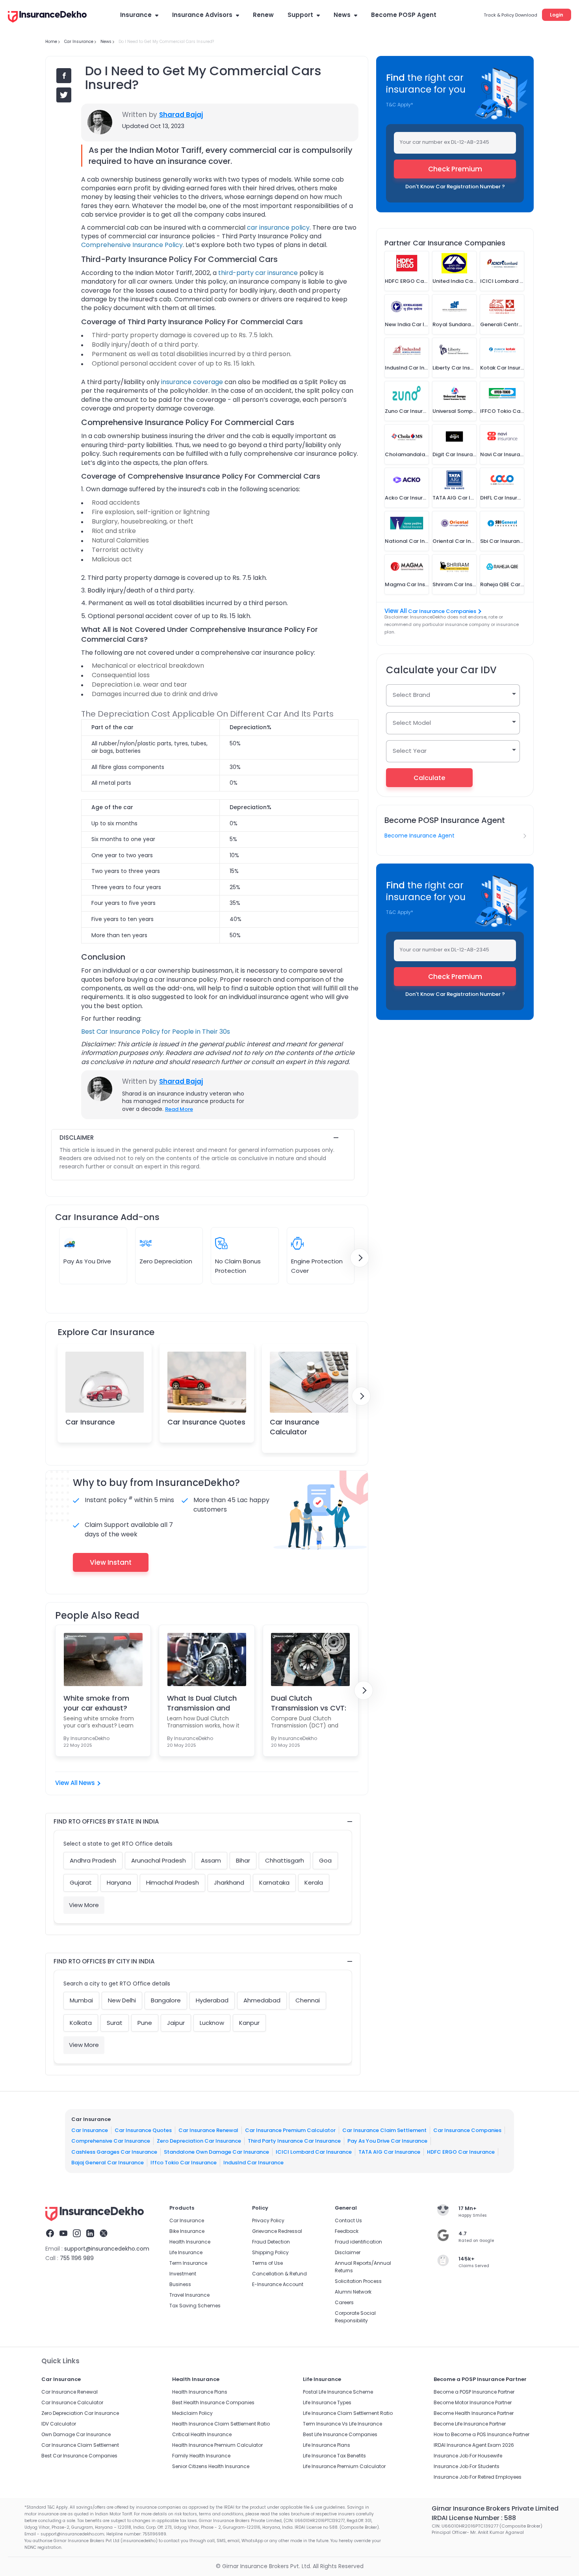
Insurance (136, 15)
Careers (344, 2302)
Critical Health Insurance (202, 2434)
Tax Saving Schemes (195, 2306)
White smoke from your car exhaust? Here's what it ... (96, 1703)
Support (300, 15)
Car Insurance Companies (442, 611)
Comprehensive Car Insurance (111, 2141)
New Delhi (122, 2000)
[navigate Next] (360, 1258)
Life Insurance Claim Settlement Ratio (348, 2413)
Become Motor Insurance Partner (473, 2402)
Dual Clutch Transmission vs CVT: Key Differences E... (309, 1703)
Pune (145, 2023)
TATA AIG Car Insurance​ (389, 2152)
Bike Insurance (187, 2231)
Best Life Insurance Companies (340, 2434)
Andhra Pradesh (93, 1860)
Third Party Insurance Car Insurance (294, 2141)
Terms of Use (267, 2263)
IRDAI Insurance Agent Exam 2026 (474, 2445)
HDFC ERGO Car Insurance (461, 2152)
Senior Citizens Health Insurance (211, 2466)
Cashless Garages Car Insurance (114, 2152)
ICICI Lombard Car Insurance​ (314, 2152)
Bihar (243, 1860)
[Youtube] (63, 2234)
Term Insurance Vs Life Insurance (342, 2424)
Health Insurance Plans (200, 2392)
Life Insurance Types (327, 2402)
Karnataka (274, 1882)
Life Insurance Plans (327, 2445)
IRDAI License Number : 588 (474, 2518)
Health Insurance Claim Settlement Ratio (221, 2424)
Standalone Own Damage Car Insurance (216, 2152)
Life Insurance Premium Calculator (344, 2466)
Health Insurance (190, 2242)
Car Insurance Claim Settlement (384, 2130)
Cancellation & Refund (279, 2274)
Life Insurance (186, 2252)
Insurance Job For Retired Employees (478, 2477)
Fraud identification (358, 2242)
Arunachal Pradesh (159, 1860)
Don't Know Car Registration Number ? (455, 187)
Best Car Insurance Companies (79, 2456)
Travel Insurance (189, 2295)
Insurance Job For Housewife (468, 2456)
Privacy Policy (268, 2220)
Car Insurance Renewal (208, 2130)
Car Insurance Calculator (295, 1427)
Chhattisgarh (285, 1860)
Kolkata (81, 2023)
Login (557, 15)
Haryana (119, 1882)
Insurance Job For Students (467, 2466)
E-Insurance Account (278, 2284)
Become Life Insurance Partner (470, 2424)
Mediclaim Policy (192, 2413)
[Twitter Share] (64, 95)
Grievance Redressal (277, 2231)
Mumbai (81, 2000)
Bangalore (166, 2000)
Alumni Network (353, 2292)
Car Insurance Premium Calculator (290, 2130)
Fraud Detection (271, 2242)
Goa (325, 1860)
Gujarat (81, 1882)
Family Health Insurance (201, 2456)
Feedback (347, 2231)
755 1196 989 (77, 2258)
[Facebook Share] (64, 76)
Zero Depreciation (166, 1261)
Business (180, 2284)
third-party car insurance (258, 273)
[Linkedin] (90, 2234)
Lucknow (212, 2023)
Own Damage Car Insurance (76, 2434)
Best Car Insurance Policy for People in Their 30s (156, 1032)
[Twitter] (104, 2234)
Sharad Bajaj (181, 115)
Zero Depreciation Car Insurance (199, 2141)
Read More (179, 1109)
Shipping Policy (270, 2252)
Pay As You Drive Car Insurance (387, 2141)
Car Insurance (90, 1422)
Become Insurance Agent (419, 836)
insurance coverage (192, 382)
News (342, 15)
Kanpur (249, 2023)
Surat (115, 2023)
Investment (183, 2274)
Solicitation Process (358, 2281)
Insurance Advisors (202, 15)
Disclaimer (348, 2252)
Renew (263, 15)
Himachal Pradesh (173, 1882)
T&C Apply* (400, 105)
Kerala (314, 1882)
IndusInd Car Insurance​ (253, 2163)
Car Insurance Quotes (206, 1422)
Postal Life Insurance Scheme (338, 2392)
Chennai (308, 2000)
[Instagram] (77, 2234)
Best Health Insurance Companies (213, 2402)
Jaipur (176, 2023)
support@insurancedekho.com (107, 2249)
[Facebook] (50, 2234)
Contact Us (348, 2220)
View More (84, 1905)
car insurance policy (278, 228)
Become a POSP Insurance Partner (474, 2392)
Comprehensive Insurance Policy (132, 245)
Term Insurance (188, 2263)
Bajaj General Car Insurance (108, 2163)
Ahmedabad (262, 2000)
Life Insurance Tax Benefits (334, 2456)
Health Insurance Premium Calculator (217, 2445)
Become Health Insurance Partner (474, 2413)
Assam (211, 1860)
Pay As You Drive (87, 1261)
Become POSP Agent (404, 15)
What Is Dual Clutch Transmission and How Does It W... (202, 1703)
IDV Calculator (59, 2424)
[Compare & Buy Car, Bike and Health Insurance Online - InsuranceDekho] (47, 17)
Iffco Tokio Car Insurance (184, 2163)
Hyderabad (212, 2000)
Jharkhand (229, 1882)
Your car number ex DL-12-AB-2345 (444, 142)
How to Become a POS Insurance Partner (482, 2434)
